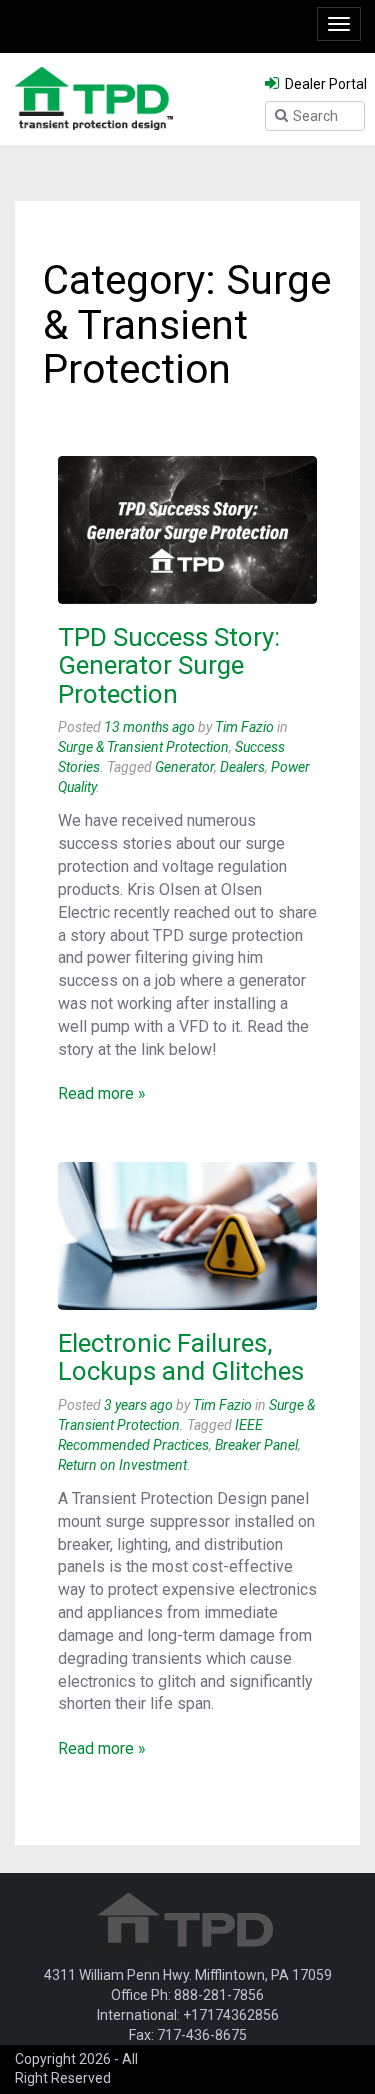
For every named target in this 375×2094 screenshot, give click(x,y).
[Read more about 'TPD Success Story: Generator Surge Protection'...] (187, 530)
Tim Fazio (244, 727)
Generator (184, 767)
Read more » (102, 1093)
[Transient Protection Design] (94, 97)
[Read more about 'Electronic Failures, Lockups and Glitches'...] (187, 1236)
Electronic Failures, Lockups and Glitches (181, 1357)
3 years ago (138, 1405)
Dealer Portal (324, 84)
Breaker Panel (256, 1445)
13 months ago (149, 727)
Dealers (242, 767)
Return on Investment (122, 1465)
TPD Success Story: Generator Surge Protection (169, 665)
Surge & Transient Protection (143, 747)
